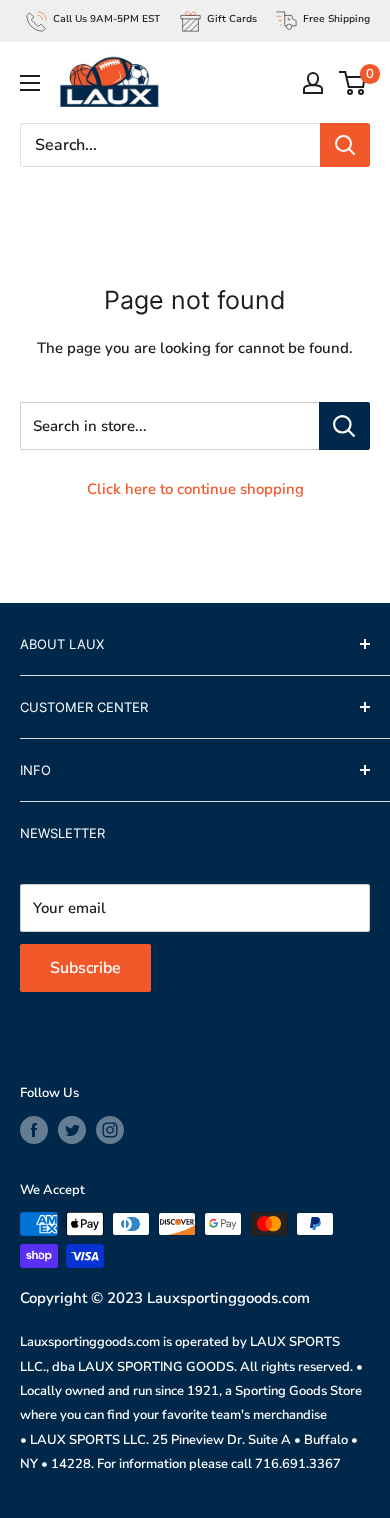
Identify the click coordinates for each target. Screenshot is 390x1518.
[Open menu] (30, 83)
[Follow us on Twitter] (72, 1130)
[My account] (313, 83)
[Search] (345, 145)
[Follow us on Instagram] (110, 1130)
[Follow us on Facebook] (34, 1130)
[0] (353, 83)
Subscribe (85, 968)
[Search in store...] (344, 426)
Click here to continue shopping (195, 489)
